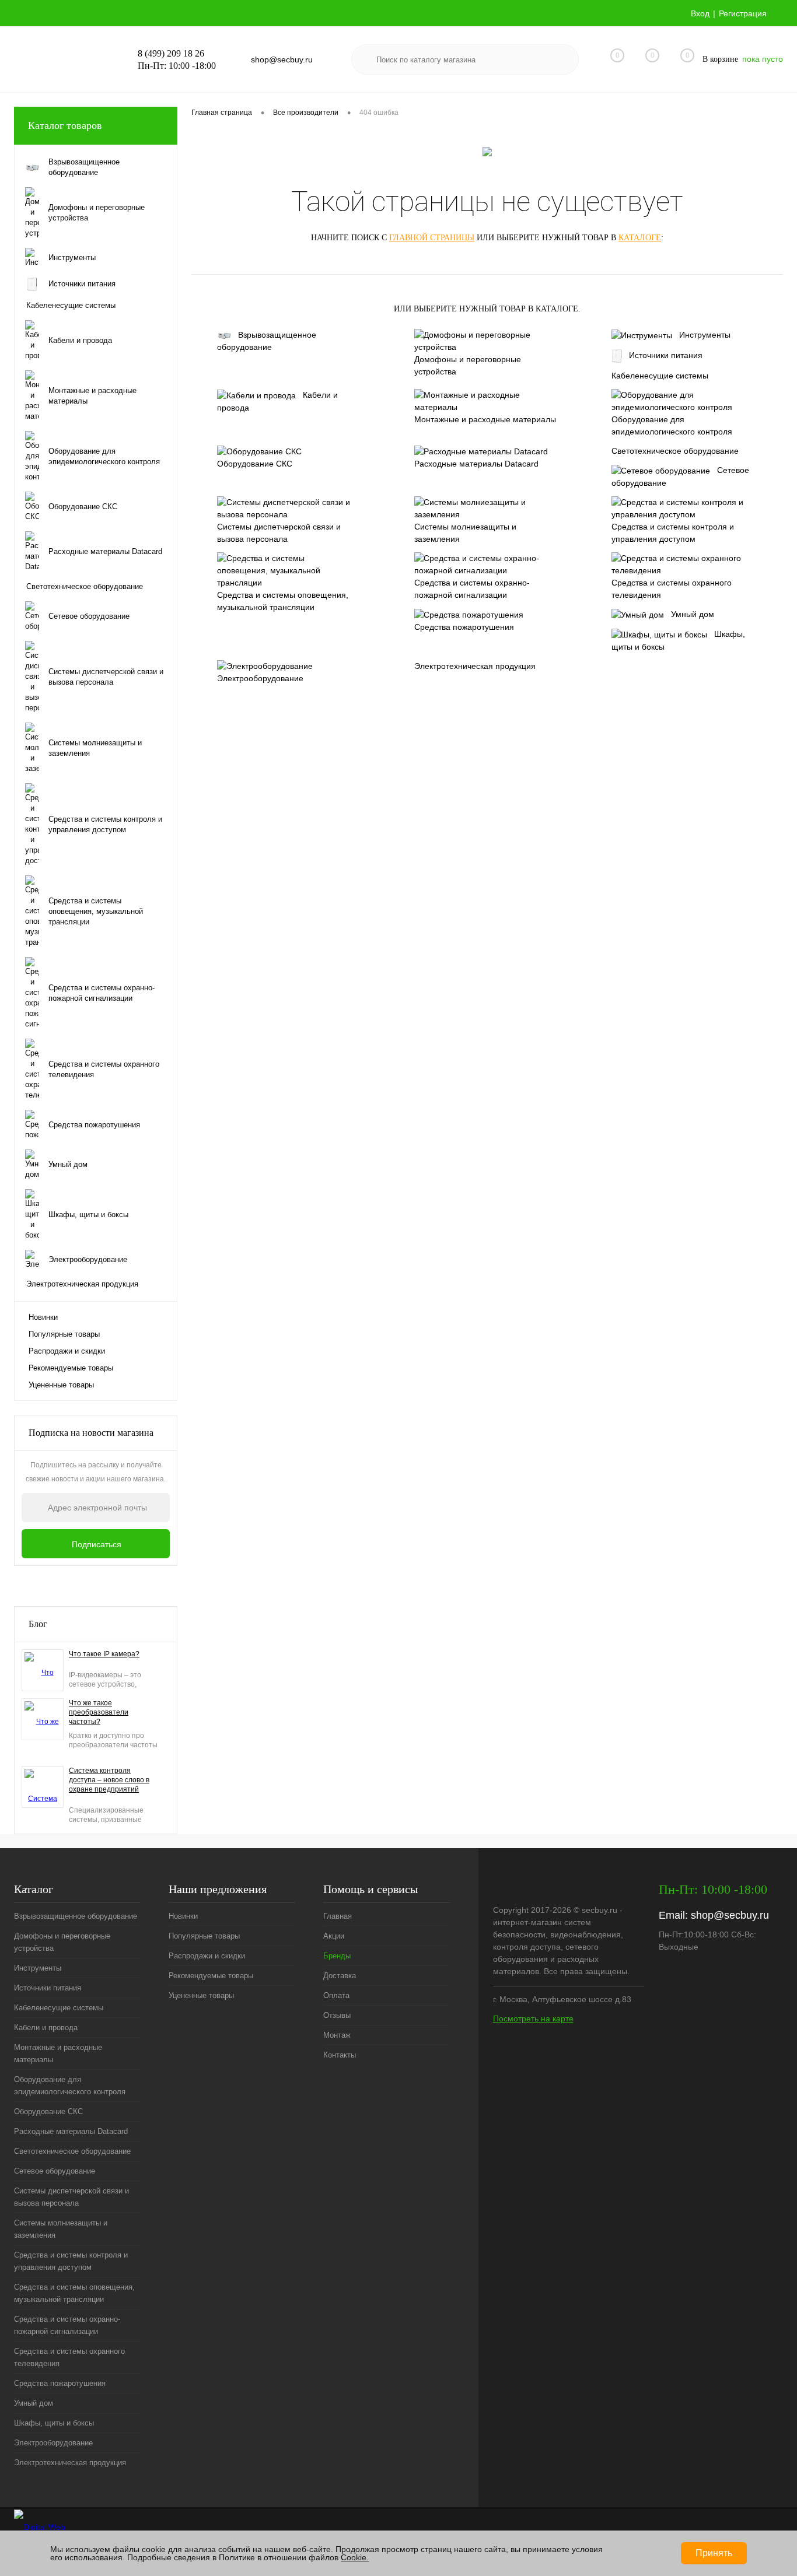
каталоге (640, 238)
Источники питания (666, 355)
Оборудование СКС (255, 464)
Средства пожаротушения (464, 627)
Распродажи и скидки (67, 1351)
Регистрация (743, 13)
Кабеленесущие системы (660, 376)
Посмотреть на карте (533, 2018)
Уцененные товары (61, 1385)
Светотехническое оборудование (675, 451)
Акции (334, 1936)
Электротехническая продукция (475, 666)
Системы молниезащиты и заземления (465, 533)
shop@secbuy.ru (730, 1915)
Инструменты (705, 335)
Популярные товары (64, 1334)
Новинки (43, 1317)
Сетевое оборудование (680, 476)
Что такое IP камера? (104, 1654)
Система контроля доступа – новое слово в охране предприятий (109, 1780)
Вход (700, 13)
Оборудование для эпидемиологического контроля (672, 425)
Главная (338, 1916)
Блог (38, 1624)
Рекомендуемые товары (71, 1368)
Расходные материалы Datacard (476, 464)
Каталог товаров (65, 125)
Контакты (340, 2055)
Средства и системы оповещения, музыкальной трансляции (283, 601)
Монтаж (337, 2035)
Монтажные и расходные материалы (485, 419)
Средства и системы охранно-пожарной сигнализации (472, 589)
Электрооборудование (260, 678)
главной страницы (432, 238)
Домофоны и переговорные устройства (468, 365)
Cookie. (355, 2557)
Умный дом (693, 614)
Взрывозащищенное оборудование (267, 341)
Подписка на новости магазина (91, 1433)
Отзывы (337, 2015)
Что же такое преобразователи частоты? (99, 1712)
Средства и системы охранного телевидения (672, 589)
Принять (714, 2553)
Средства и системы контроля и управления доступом (673, 533)
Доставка (340, 1976)
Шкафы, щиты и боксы (678, 640)
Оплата (336, 1995)
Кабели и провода (277, 401)
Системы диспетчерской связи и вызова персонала (279, 533)
